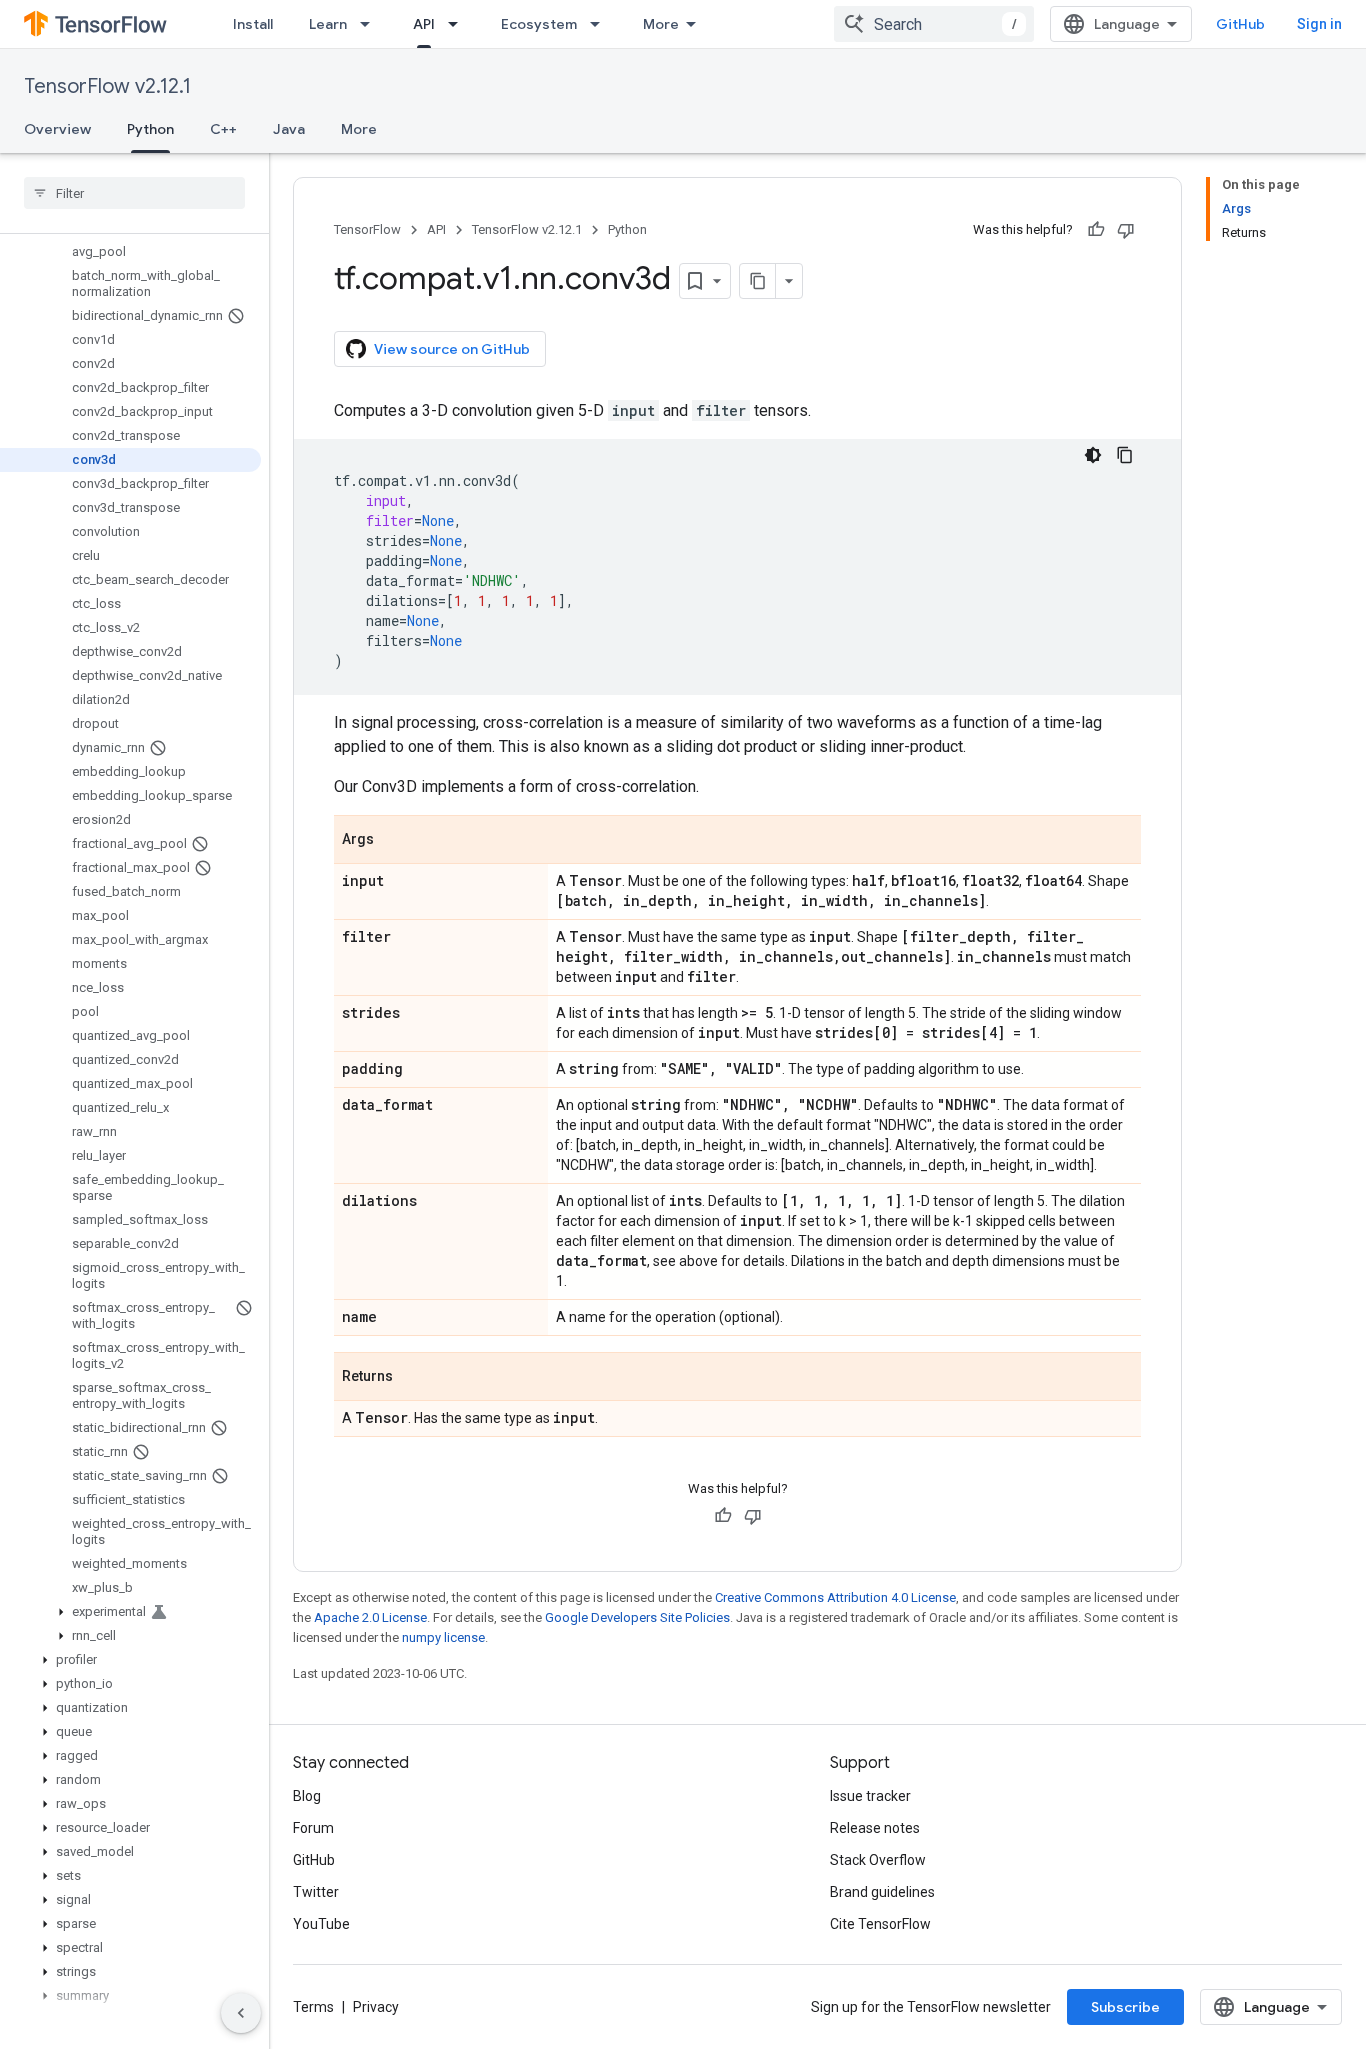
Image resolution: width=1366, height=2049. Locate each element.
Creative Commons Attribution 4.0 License (835, 1597)
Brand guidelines (882, 1892)
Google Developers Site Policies (637, 1617)
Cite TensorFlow (880, 1924)
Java (289, 129)
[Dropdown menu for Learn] (371, 24)
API (424, 24)
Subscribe (1125, 2007)
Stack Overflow (878, 1860)
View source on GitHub (452, 349)
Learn (328, 24)
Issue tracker (870, 1796)
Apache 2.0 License (370, 1617)
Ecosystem (539, 24)
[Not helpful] (1126, 230)
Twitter (316, 1892)
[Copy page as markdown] (758, 281)
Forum (313, 1828)
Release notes (875, 1828)
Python (150, 129)
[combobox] (934, 24)
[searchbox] (134, 193)
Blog (307, 1796)
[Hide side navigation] (241, 2013)
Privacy (376, 2007)
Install (253, 24)
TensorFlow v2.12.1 (107, 86)
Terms (313, 2007)
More (661, 24)
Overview (57, 129)
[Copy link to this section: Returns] (413, 1378)
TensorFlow (367, 229)
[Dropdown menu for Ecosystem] (601, 24)
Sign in (1319, 24)
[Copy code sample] (1125, 455)
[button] (130, 1612)
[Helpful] (1096, 230)
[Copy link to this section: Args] (394, 841)
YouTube (321, 1924)
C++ (223, 129)
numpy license (443, 1637)
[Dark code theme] (1093, 455)
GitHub (1240, 24)
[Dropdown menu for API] (459, 24)
